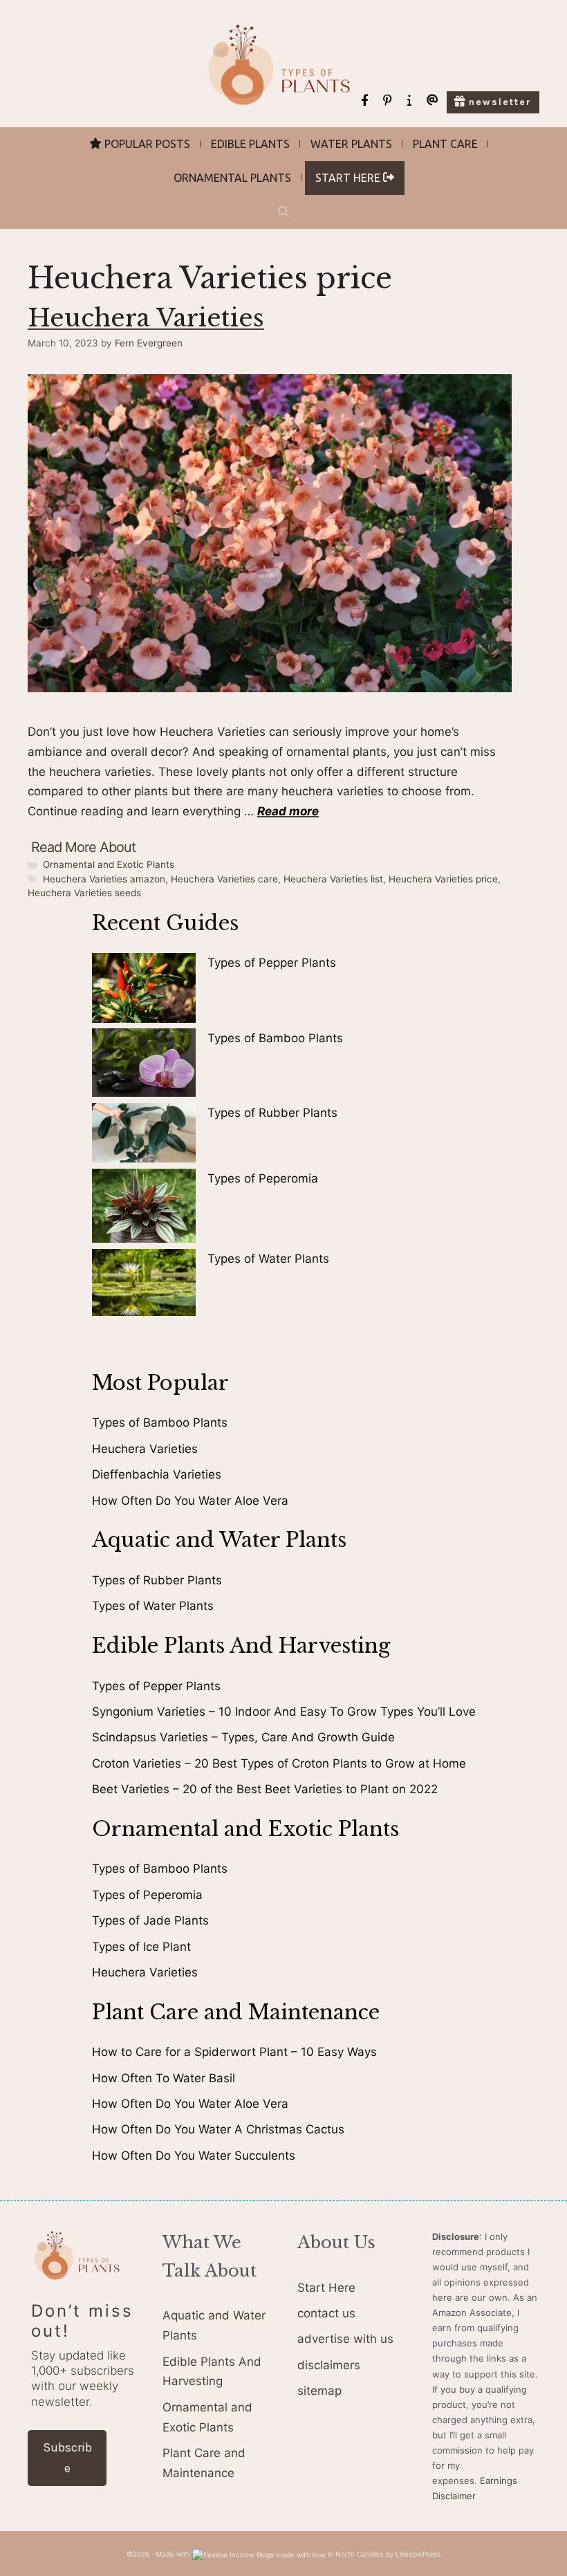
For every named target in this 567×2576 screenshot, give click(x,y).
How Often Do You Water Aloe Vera (190, 1501)
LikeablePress (418, 2554)
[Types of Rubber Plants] (144, 1136)
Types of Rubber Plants (272, 1113)
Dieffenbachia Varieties (157, 1474)
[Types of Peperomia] (144, 1208)
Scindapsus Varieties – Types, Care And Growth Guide (243, 1737)
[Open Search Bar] (283, 212)
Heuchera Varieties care (224, 879)
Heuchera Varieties (146, 318)
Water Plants (351, 144)
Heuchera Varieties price (443, 879)
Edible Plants (250, 144)
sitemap (319, 2391)
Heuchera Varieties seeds (84, 893)
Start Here (326, 2288)
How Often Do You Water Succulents (194, 2156)
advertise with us (345, 2339)
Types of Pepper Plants (272, 963)
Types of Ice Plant (141, 1947)
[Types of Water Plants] (144, 1286)
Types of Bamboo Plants (275, 1038)
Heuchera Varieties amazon (104, 879)
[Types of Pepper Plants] (144, 991)
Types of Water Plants (268, 1259)
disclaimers (329, 2365)
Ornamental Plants (232, 178)
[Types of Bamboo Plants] (144, 1065)
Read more (288, 811)
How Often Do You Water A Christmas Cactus (218, 2129)
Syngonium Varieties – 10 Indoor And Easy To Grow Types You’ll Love (284, 1712)
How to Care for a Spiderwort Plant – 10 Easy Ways (234, 2052)
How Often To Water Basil (164, 2078)
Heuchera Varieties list (333, 879)
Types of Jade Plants (150, 1920)
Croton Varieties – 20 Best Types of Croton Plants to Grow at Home (279, 1763)
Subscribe (67, 2458)
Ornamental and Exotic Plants (109, 864)
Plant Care (445, 144)
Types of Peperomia (263, 1178)
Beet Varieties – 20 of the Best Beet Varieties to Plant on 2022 (265, 1789)
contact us (326, 2313)
